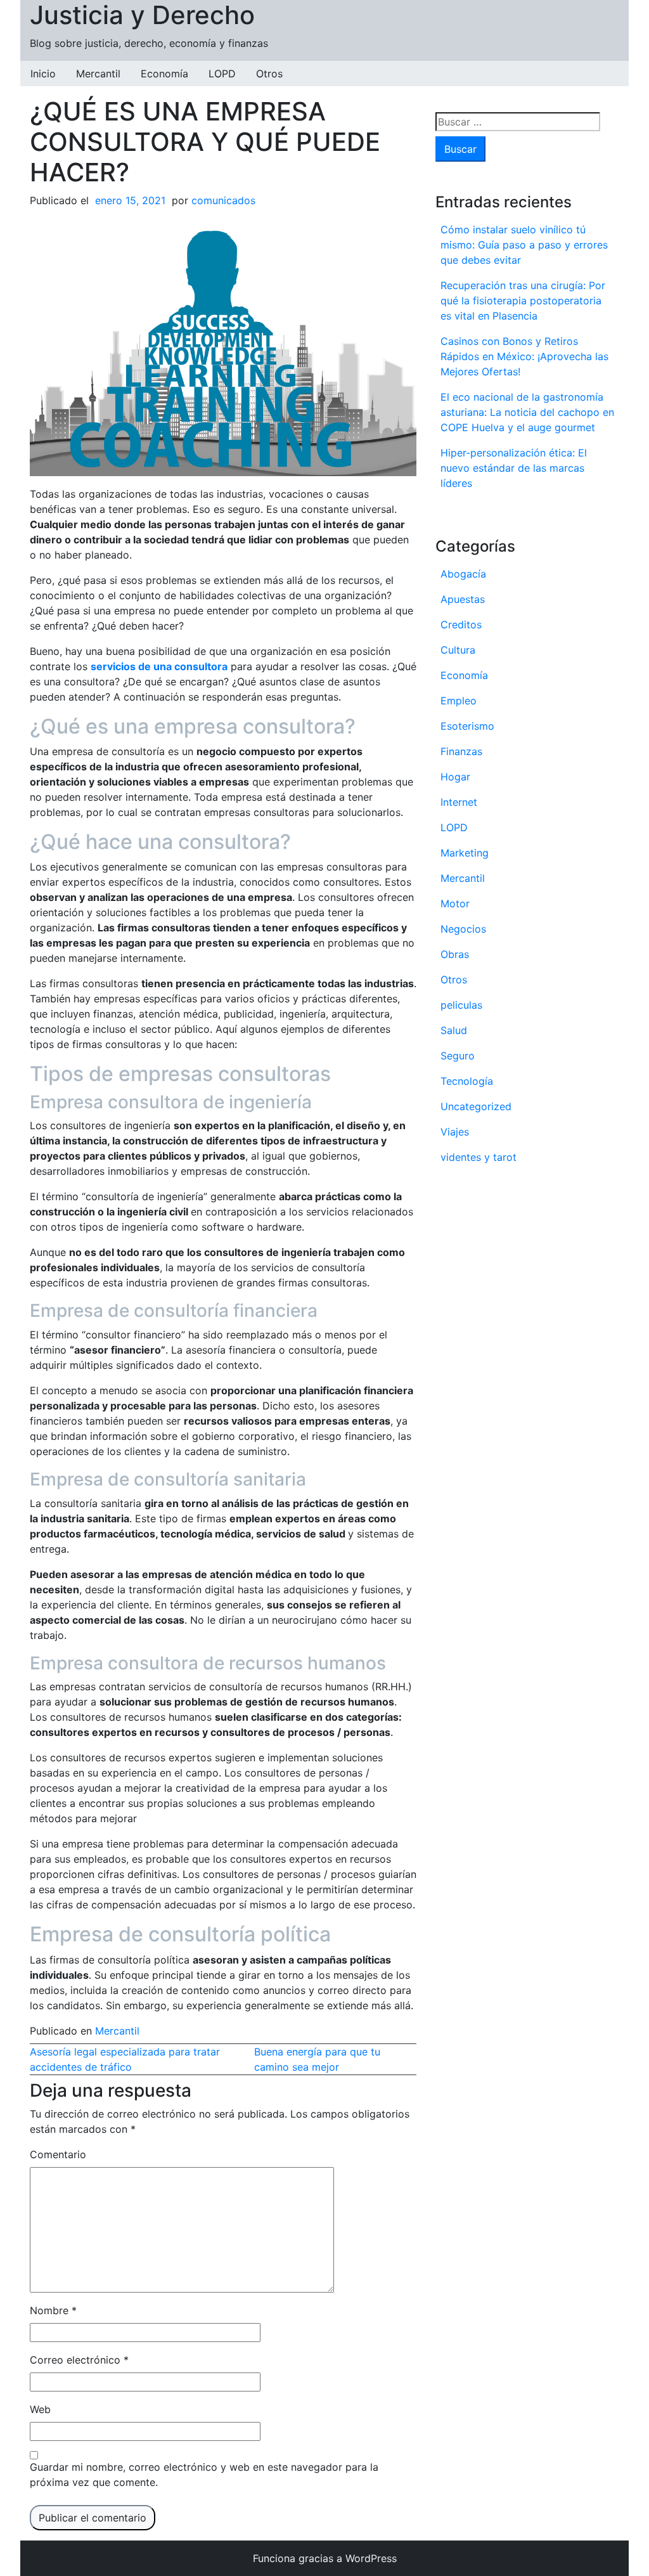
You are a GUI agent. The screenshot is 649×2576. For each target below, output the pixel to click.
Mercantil (98, 74)
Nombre (53, 2310)
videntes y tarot (479, 1157)
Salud (454, 1030)
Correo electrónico (79, 2360)
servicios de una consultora (159, 666)
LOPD (222, 74)
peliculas (461, 1005)
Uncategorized (476, 1106)
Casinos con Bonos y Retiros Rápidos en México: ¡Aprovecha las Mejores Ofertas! (524, 356)
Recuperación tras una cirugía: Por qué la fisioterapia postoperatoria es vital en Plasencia (523, 301)
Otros (269, 74)
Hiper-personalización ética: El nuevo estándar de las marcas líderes (514, 468)
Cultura (458, 650)
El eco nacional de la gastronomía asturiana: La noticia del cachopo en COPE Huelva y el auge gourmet (527, 412)
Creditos (461, 625)
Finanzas (461, 751)
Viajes (455, 1132)
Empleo (459, 701)
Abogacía (463, 574)
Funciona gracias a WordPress (325, 2558)
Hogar (455, 777)
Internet (459, 802)
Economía (164, 74)
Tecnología (467, 1081)
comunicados (223, 200)
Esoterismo (467, 726)
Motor (455, 903)
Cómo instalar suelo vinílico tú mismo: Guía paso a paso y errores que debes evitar (524, 245)
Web (40, 2409)
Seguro (458, 1056)
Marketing (465, 853)
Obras (455, 954)
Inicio (43, 74)
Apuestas (463, 599)
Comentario (58, 2154)
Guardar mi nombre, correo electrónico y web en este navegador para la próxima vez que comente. (204, 2475)
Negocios (463, 929)
